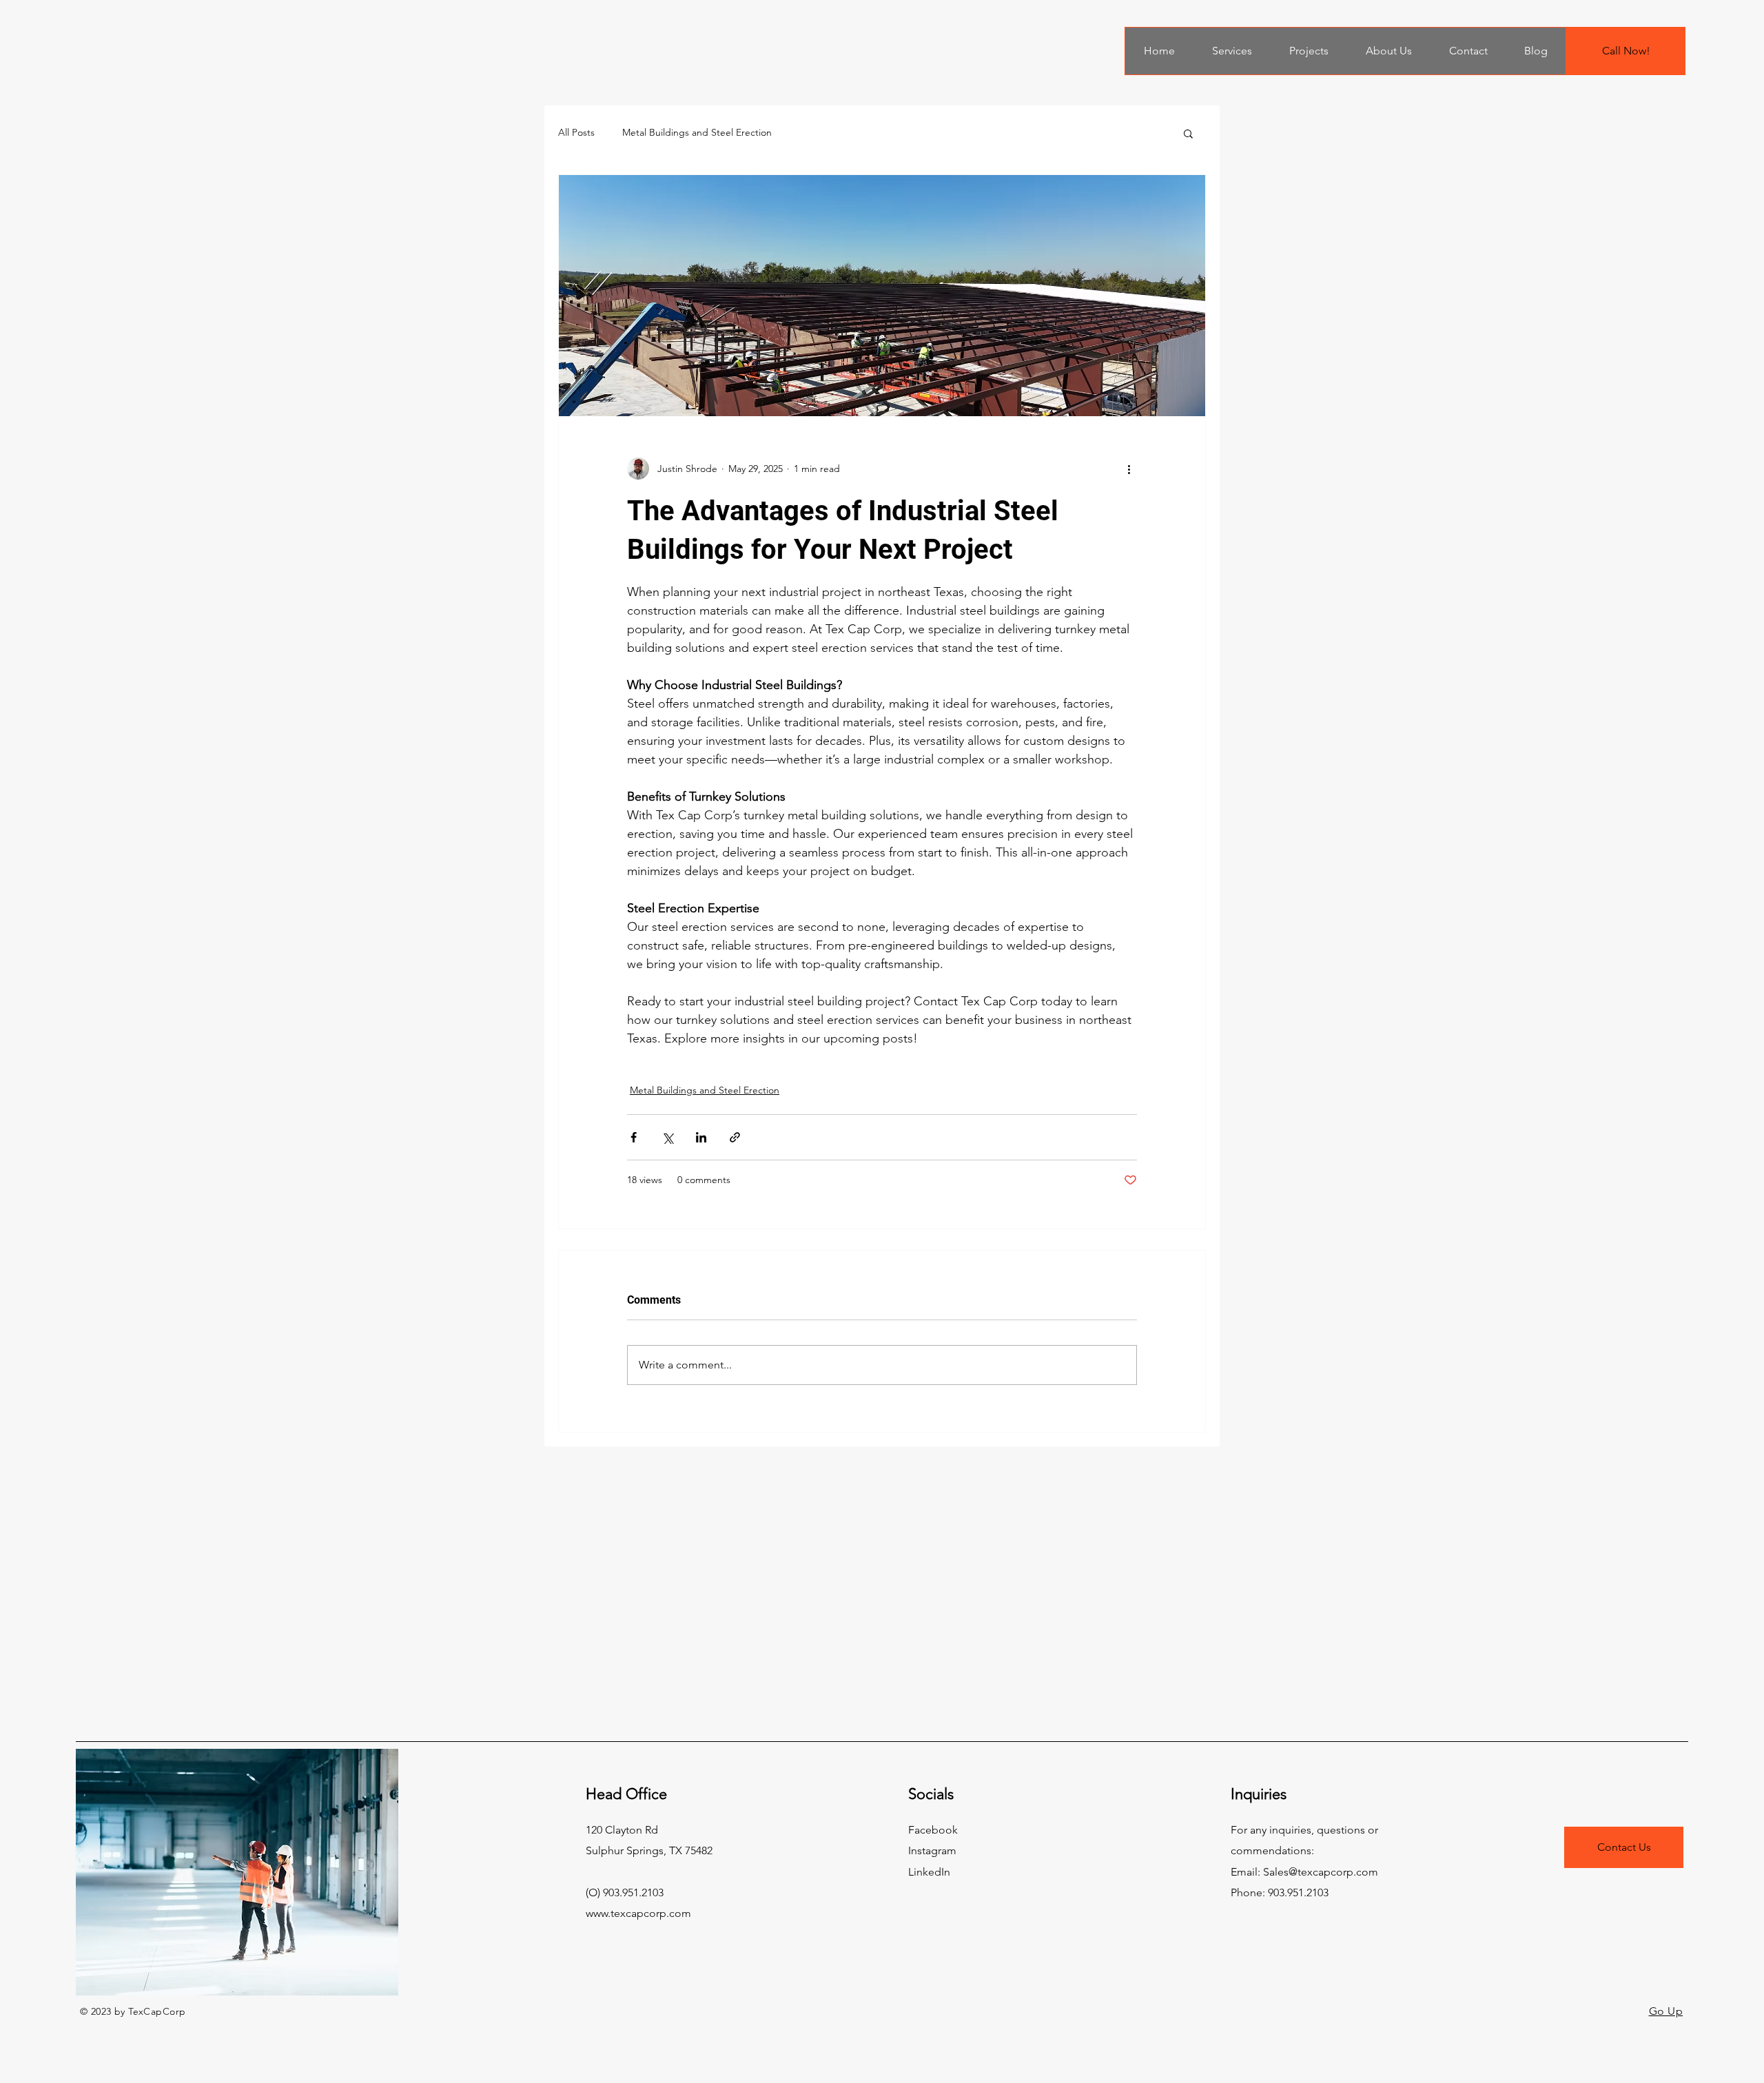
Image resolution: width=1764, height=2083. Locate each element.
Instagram (932, 1850)
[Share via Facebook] (634, 1137)
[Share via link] (735, 1137)
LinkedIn (929, 1872)
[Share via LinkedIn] (701, 1137)
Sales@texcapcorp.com (1321, 1872)
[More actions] (1129, 469)
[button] (1188, 133)
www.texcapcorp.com (638, 1913)
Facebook (933, 1830)
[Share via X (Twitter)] (667, 1137)
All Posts (576, 132)
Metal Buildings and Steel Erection (697, 132)
